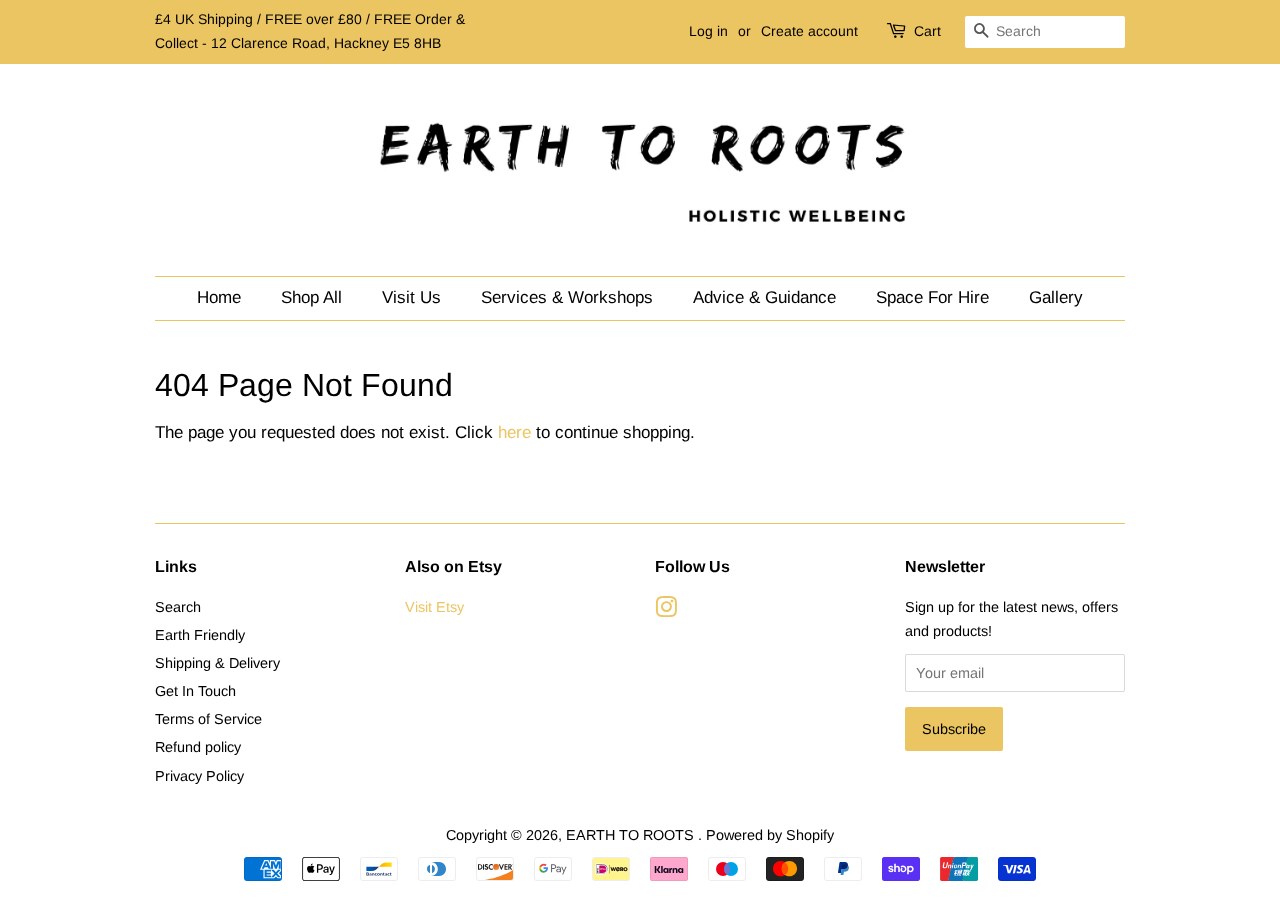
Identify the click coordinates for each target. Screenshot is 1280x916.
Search (178, 607)
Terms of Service (208, 719)
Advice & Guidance (764, 297)
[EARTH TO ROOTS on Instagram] (666, 611)
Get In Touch (195, 691)
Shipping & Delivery (217, 663)
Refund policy (198, 747)
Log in (708, 31)
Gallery (1056, 297)
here (514, 432)
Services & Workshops (567, 297)
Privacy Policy (199, 776)
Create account (809, 31)
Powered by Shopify (770, 835)
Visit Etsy (434, 607)
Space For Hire (932, 297)
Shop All (311, 297)
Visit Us (411, 297)
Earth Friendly (200, 635)
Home (219, 297)
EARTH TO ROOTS (632, 835)
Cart (927, 31)
